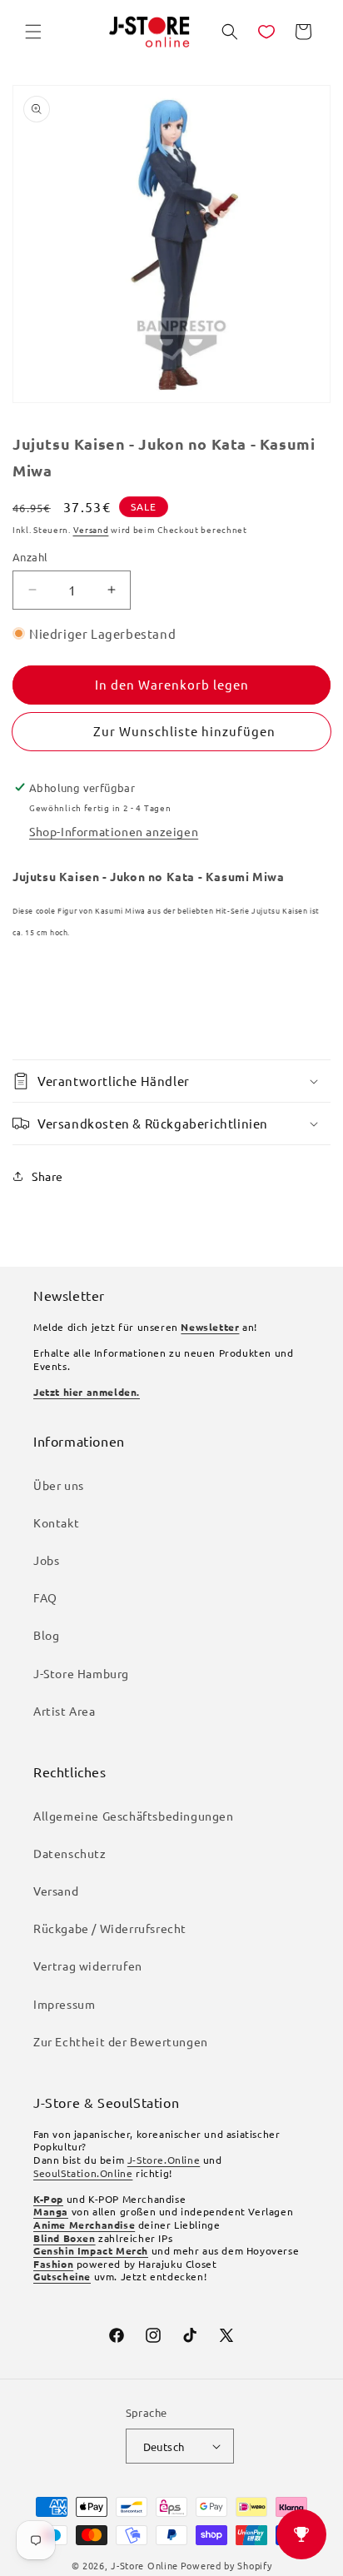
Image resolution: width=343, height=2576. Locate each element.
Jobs (46, 1560)
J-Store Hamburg (81, 1673)
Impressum (64, 2004)
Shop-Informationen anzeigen (114, 831)
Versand (91, 529)
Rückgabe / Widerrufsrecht (110, 1928)
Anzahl (30, 557)
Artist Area (65, 1711)
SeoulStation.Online (83, 2173)
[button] (33, 32)
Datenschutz (70, 1853)
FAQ (45, 1597)
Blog (46, 1635)
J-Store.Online (164, 2160)
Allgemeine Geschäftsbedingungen (134, 1816)
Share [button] (47, 1176)
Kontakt (56, 1522)
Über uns (59, 1485)
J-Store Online (144, 2565)
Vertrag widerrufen (88, 1966)
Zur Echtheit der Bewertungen (121, 2041)
